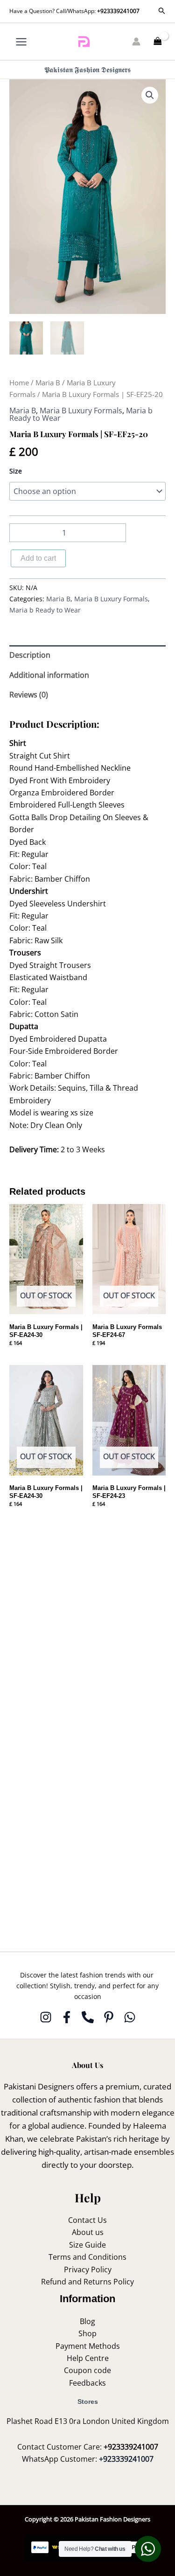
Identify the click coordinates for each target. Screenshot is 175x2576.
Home (19, 383)
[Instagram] (46, 2017)
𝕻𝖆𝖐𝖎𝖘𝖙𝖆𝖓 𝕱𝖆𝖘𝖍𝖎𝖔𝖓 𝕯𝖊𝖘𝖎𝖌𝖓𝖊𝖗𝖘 (87, 70)
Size (16, 471)
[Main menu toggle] (21, 41)
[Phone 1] (88, 2017)
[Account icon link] (136, 42)
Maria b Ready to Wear (45, 610)
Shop (87, 2333)
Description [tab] (30, 655)
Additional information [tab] (49, 675)
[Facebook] (67, 2017)
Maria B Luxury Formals (81, 411)
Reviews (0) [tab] (29, 695)
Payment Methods (88, 2346)
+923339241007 (118, 11)
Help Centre (88, 2358)
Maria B (48, 383)
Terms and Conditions (87, 2257)
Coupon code (87, 2370)
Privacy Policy (88, 2270)
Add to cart (38, 558)
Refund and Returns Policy (87, 2282)
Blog (87, 2321)
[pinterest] (109, 2017)
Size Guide (87, 2245)
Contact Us (87, 2220)
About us (88, 2232)
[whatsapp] (130, 2017)
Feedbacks (87, 2383)
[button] (162, 11)
